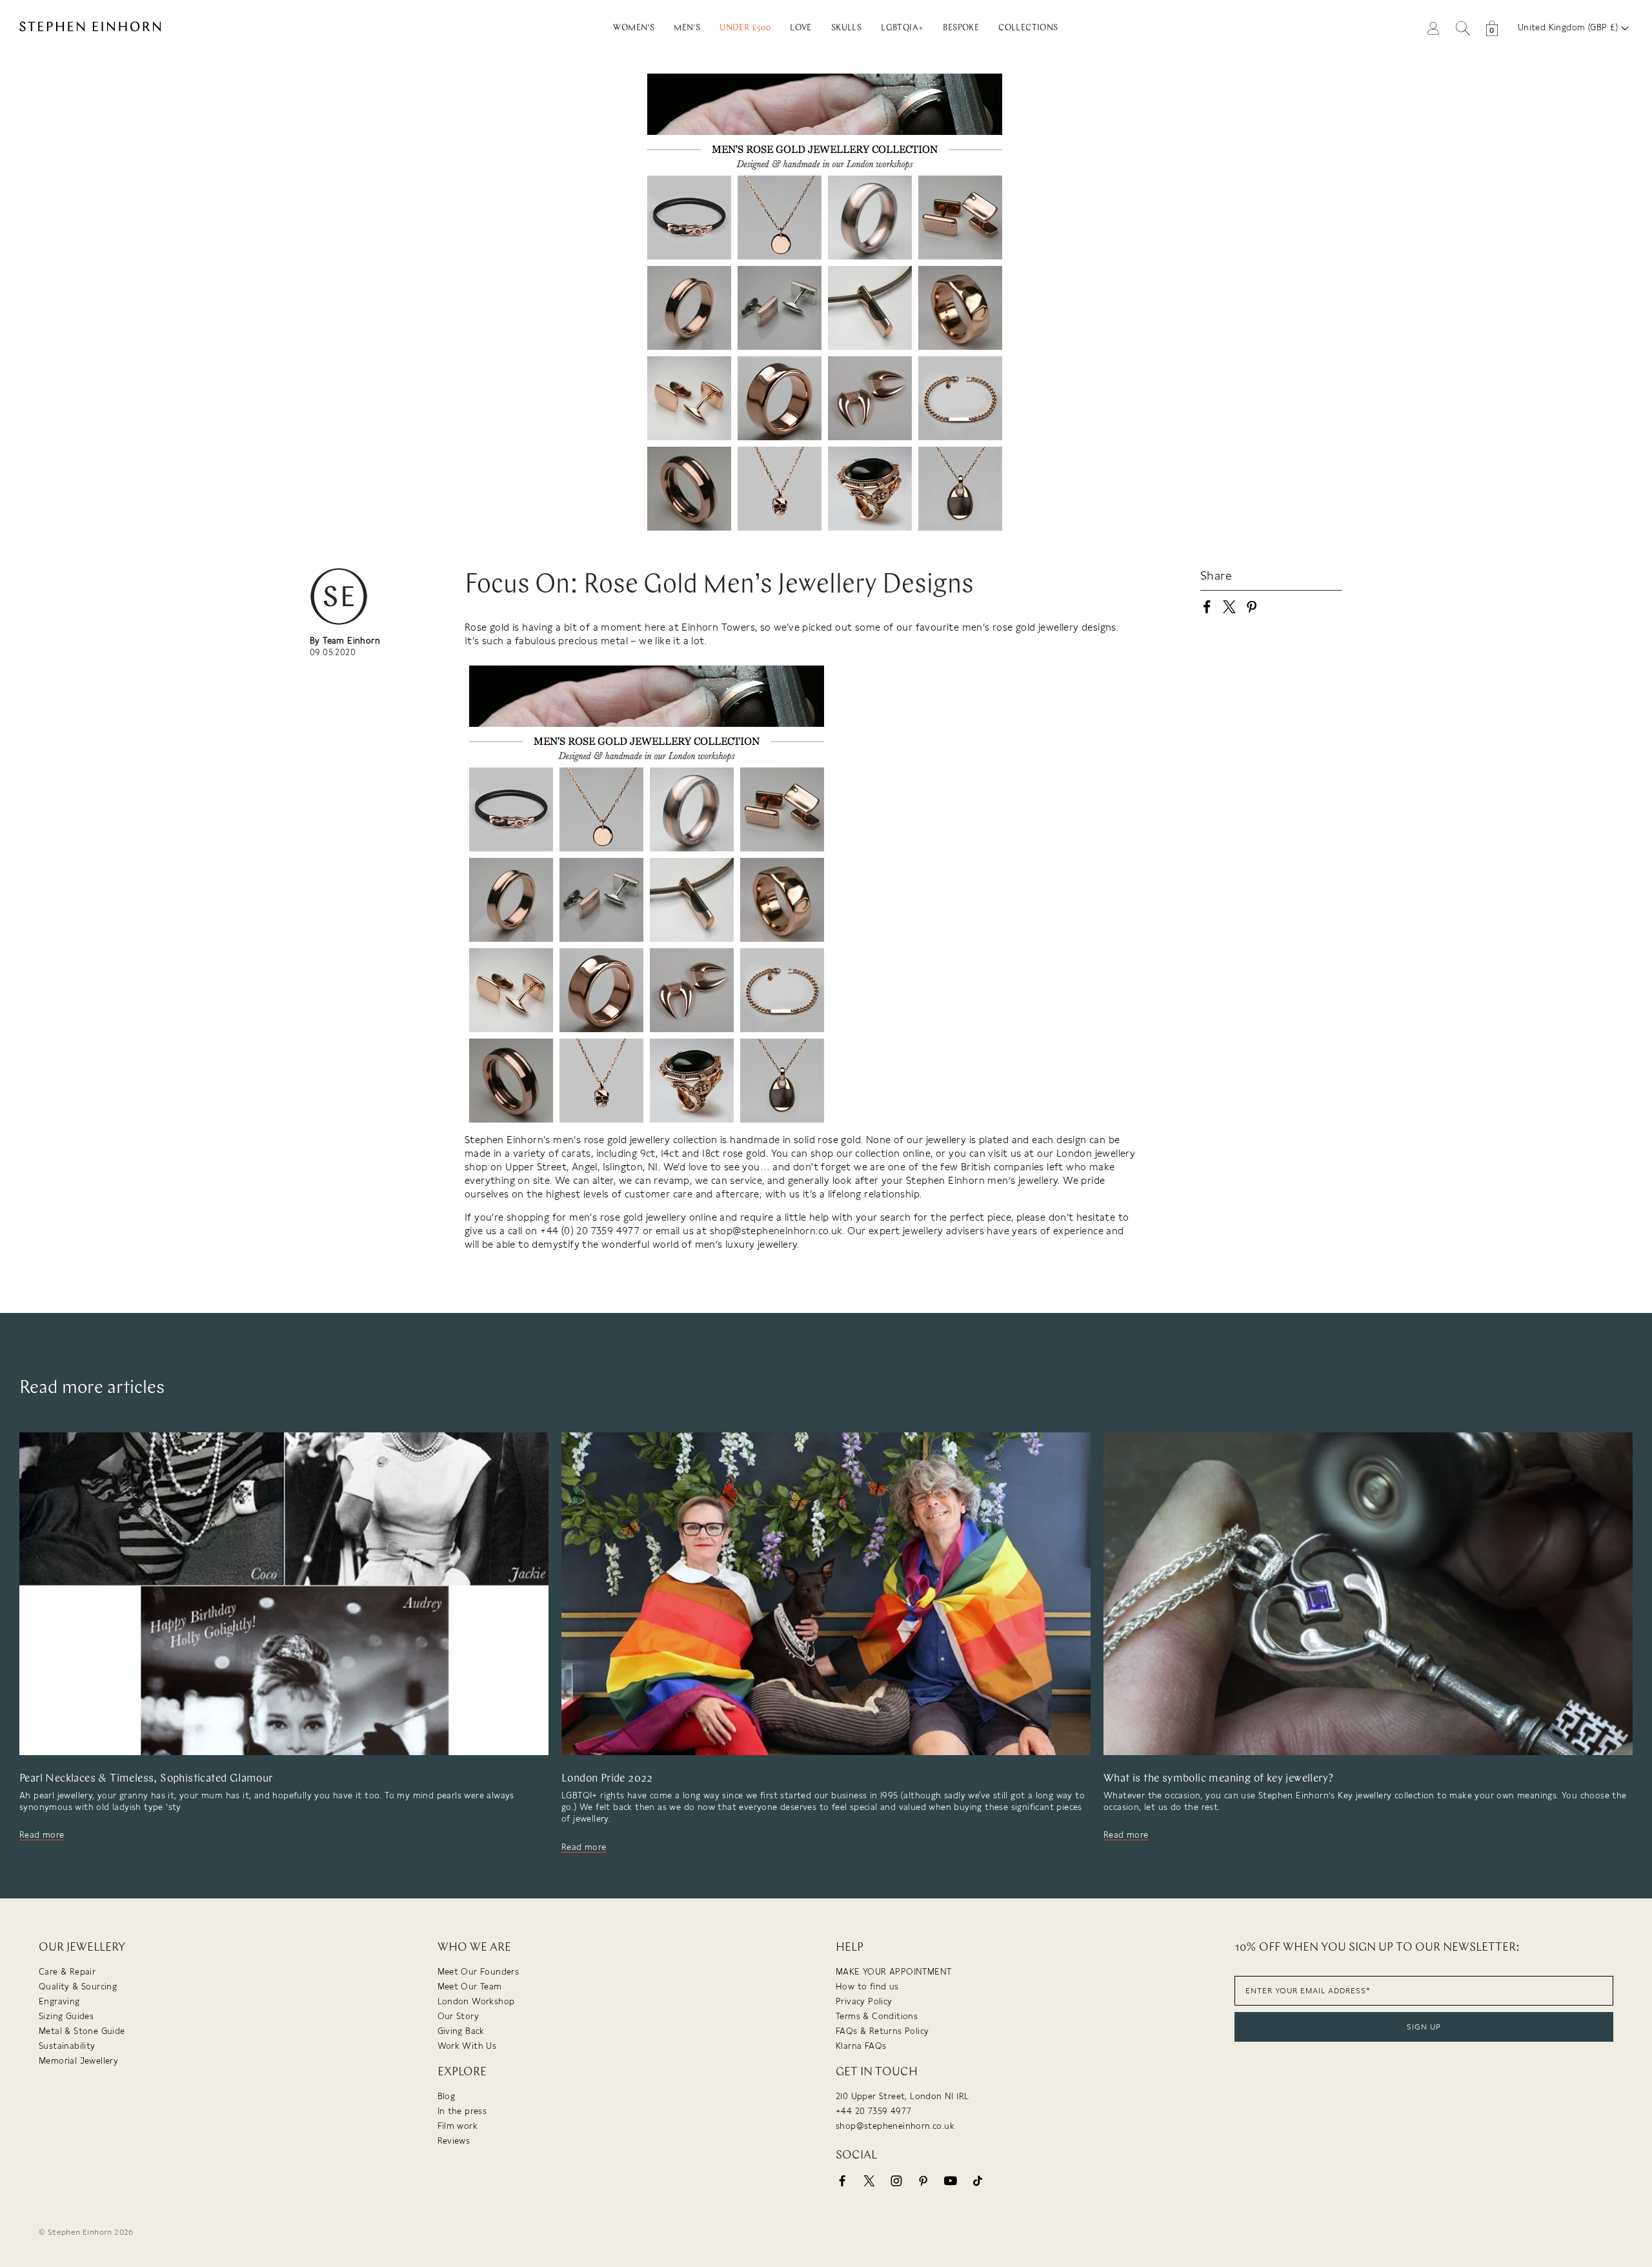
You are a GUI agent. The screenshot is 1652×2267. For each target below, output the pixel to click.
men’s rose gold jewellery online (643, 1217)
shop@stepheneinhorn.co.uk (895, 2126)
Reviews (454, 2141)
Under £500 (745, 28)
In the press (462, 2111)
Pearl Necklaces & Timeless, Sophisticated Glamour (146, 1779)
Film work (458, 2126)
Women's (634, 28)
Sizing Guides (66, 2016)
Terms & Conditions (877, 2016)
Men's (687, 28)
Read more (42, 1835)
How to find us (867, 1987)
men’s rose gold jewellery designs (1039, 627)
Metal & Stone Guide (82, 2031)
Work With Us (467, 2046)
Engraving (59, 2001)
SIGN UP (1424, 2027)
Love (801, 28)
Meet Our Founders (478, 1972)
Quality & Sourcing (78, 1987)
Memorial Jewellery (78, 2061)
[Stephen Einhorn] (199, 28)
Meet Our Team (470, 1987)
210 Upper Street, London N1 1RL (902, 2096)
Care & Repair (67, 1972)
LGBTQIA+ (902, 28)
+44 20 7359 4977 (873, 2111)
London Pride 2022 (607, 1779)
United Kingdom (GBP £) (1569, 27)
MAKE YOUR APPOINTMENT (893, 1972)
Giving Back (461, 2031)
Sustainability (67, 2046)
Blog (447, 2096)
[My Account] (1433, 27)
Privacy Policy (864, 2001)
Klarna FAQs (861, 2046)
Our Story (458, 2016)
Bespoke (961, 28)
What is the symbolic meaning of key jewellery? (1218, 1779)
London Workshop (476, 2001)
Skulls (846, 28)
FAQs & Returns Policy (882, 2031)
